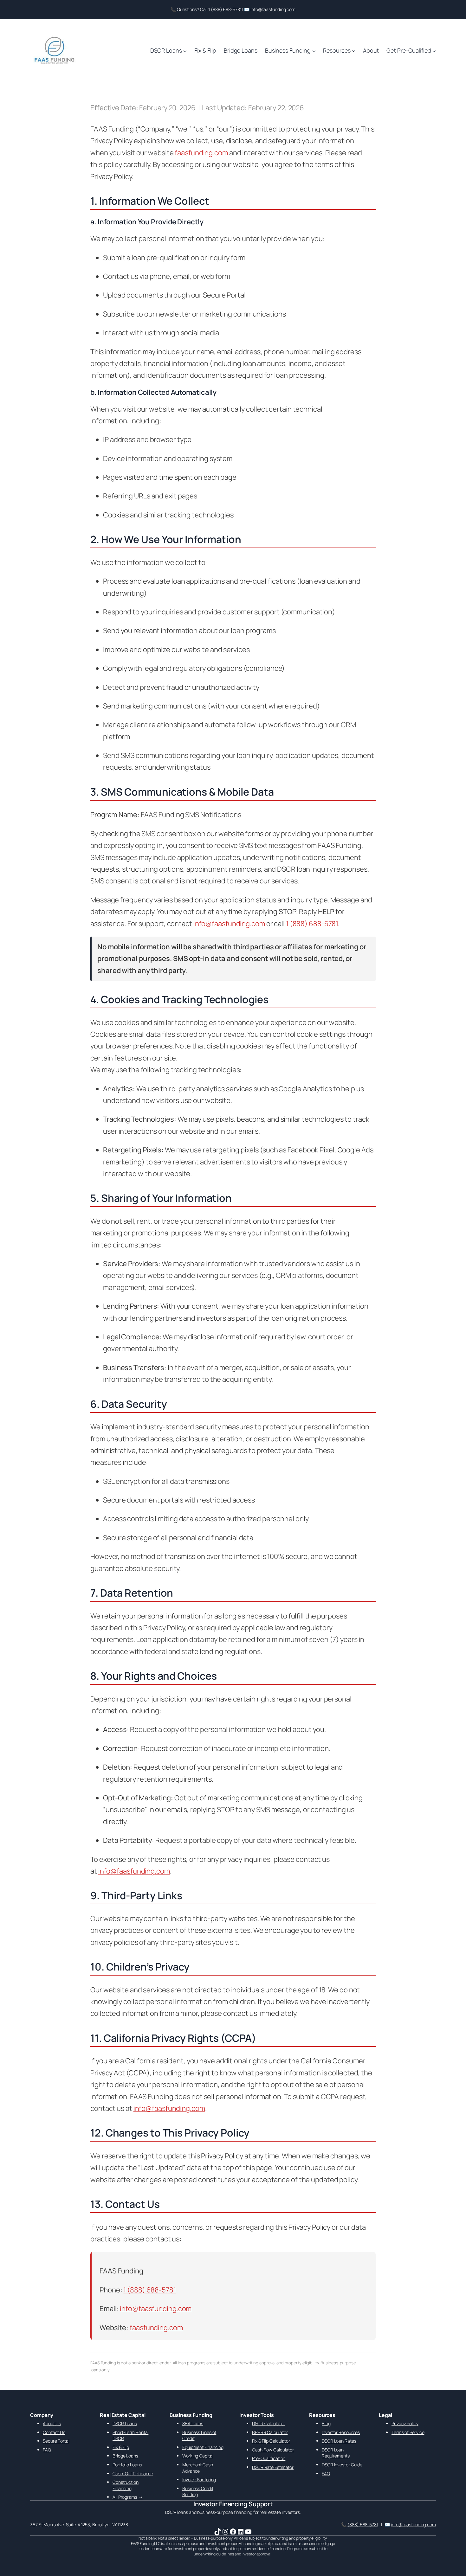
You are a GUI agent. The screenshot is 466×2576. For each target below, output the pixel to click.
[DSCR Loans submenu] (185, 51)
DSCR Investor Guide (342, 2465)
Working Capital (198, 2456)
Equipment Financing (203, 2447)
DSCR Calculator (269, 2423)
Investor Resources (341, 2432)
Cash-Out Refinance (133, 2473)
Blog (326, 2423)
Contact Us (54, 2432)
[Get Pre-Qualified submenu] (434, 51)
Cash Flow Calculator (273, 2450)
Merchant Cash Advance (198, 2468)
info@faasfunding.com (229, 924)
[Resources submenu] (354, 51)
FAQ (47, 2450)
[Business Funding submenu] (314, 51)
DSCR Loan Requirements (336, 2453)
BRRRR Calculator (270, 2432)
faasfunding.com (201, 153)
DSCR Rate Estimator (273, 2467)
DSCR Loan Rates (339, 2441)
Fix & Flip (121, 2447)
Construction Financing (126, 2485)
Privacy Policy (405, 2423)
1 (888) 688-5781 (312, 924)
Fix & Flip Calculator (271, 2441)
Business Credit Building (198, 2492)
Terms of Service (408, 2432)
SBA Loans (193, 2423)
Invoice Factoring (199, 2480)
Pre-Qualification (269, 2458)
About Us (52, 2423)
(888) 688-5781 (363, 2525)
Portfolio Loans (127, 2465)
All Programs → (128, 2497)
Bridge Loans (125, 2456)
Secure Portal (56, 2441)
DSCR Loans (125, 2423)
